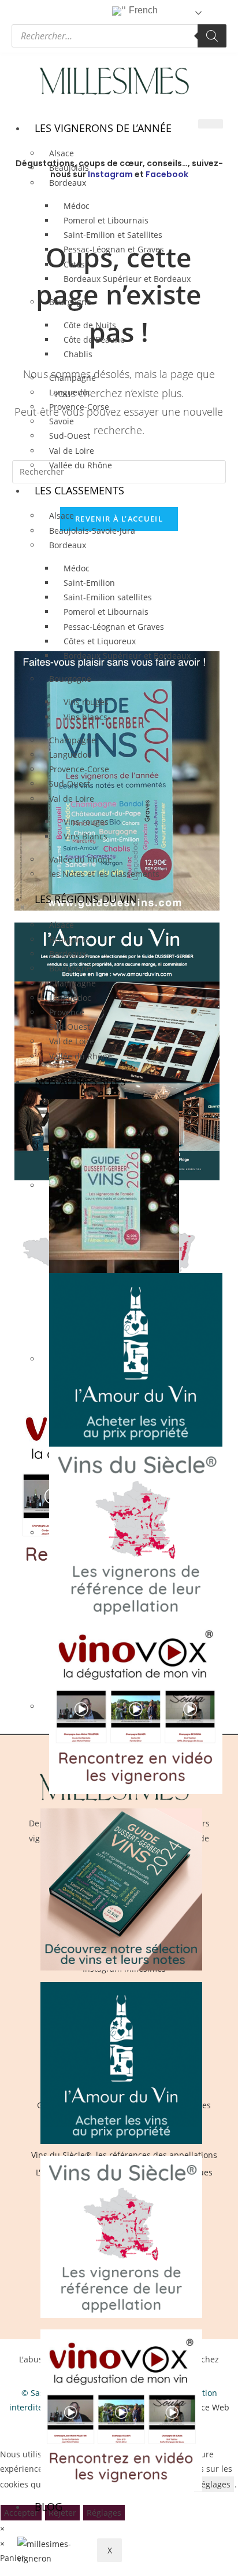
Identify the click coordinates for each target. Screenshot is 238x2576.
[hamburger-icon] (211, 124)
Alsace (62, 515)
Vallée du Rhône (81, 465)
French (142, 10)
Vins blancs (85, 717)
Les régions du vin (86, 899)
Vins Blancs (85, 836)
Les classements (79, 490)
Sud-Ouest (70, 436)
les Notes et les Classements (104, 874)
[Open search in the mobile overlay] (119, 36)
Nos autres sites (80, 1081)
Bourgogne (70, 302)
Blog (49, 2507)
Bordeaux (68, 545)
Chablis (78, 354)
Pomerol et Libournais (106, 612)
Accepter (21, 2513)
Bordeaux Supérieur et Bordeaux (127, 279)
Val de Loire (72, 1041)
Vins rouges (86, 702)
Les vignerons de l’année (103, 128)
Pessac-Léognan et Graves (114, 249)
